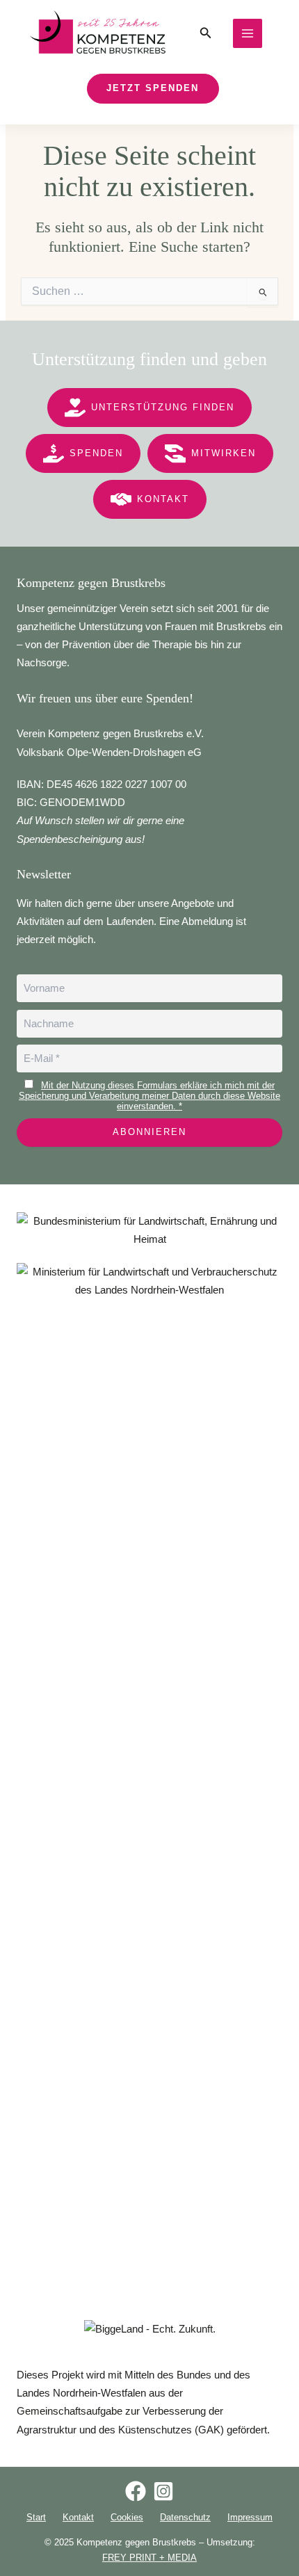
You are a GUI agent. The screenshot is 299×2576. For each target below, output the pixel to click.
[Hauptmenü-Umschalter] (248, 33)
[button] (206, 33)
